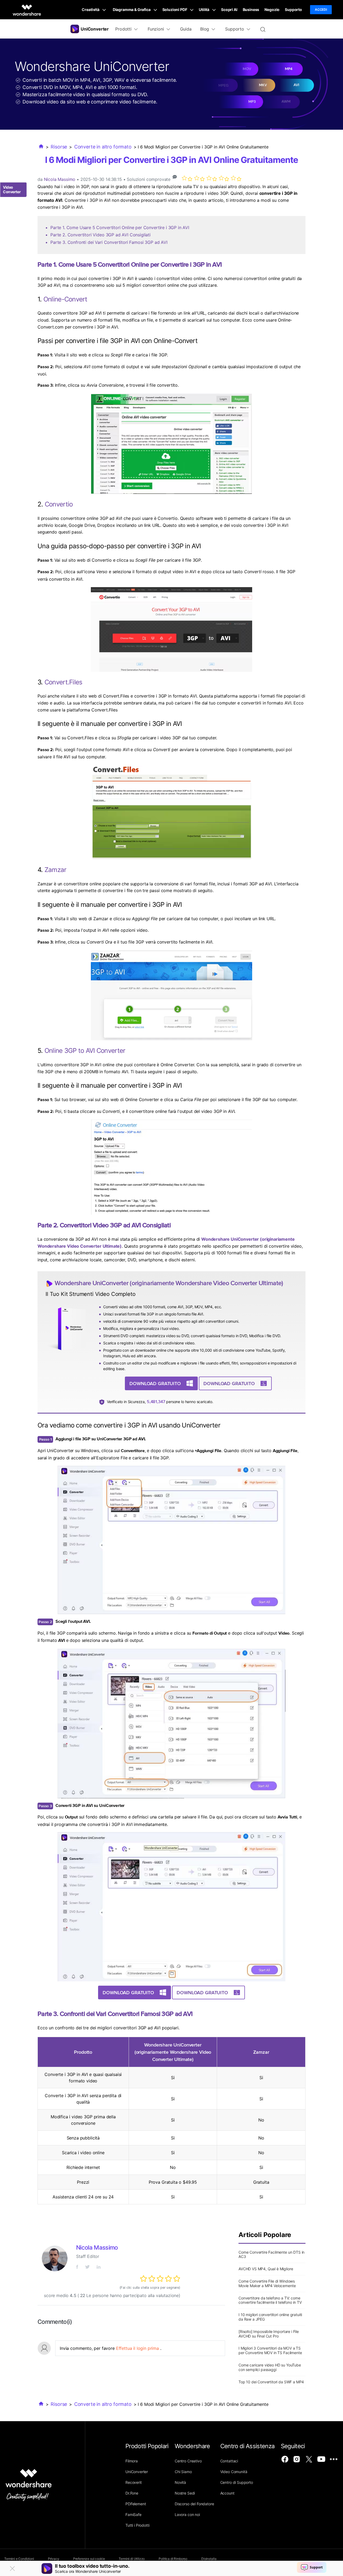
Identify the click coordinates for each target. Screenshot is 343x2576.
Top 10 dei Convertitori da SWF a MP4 (271, 2382)
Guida (186, 29)
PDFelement (136, 2504)
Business (251, 10)
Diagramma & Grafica (132, 10)
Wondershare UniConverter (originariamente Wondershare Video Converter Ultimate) (169, 1283)
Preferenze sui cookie (89, 2559)
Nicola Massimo (60, 179)
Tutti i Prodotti (137, 2525)
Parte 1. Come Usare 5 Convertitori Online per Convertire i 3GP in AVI (120, 228)
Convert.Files (64, 682)
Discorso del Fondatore (194, 2504)
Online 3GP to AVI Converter (85, 1051)
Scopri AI (229, 10)
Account (227, 2493)
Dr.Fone (132, 2493)
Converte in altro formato (103, 147)
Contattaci (229, 2461)
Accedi (321, 10)
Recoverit (134, 2482)
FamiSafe (133, 2515)
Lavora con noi (187, 2515)
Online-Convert (65, 299)
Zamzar (55, 870)
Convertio (59, 504)
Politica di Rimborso (173, 2559)
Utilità (204, 10)
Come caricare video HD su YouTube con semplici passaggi (270, 2367)
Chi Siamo (183, 2472)
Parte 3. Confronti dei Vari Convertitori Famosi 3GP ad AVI (109, 242)
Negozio (272, 10)
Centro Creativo (188, 2461)
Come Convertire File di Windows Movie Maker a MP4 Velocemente (267, 2283)
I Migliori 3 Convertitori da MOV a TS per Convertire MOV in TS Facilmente (270, 2350)
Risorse (59, 147)
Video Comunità (234, 2472)
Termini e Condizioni (19, 2559)
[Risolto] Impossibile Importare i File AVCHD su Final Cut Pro (269, 2334)
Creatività (91, 10)
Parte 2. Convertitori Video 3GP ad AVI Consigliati (100, 235)
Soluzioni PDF (175, 10)
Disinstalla (209, 2559)
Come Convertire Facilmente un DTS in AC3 (271, 2254)
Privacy (54, 2559)
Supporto (293, 10)
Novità (180, 2482)
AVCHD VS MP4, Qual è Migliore (266, 2269)
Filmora (132, 2461)
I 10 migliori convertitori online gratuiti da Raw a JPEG (270, 2317)
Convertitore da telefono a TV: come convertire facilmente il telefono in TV (270, 2300)
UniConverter (137, 2472)
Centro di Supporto (237, 2482)
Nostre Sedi (185, 2493)
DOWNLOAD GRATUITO (155, 1383)
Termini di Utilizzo (132, 2559)
